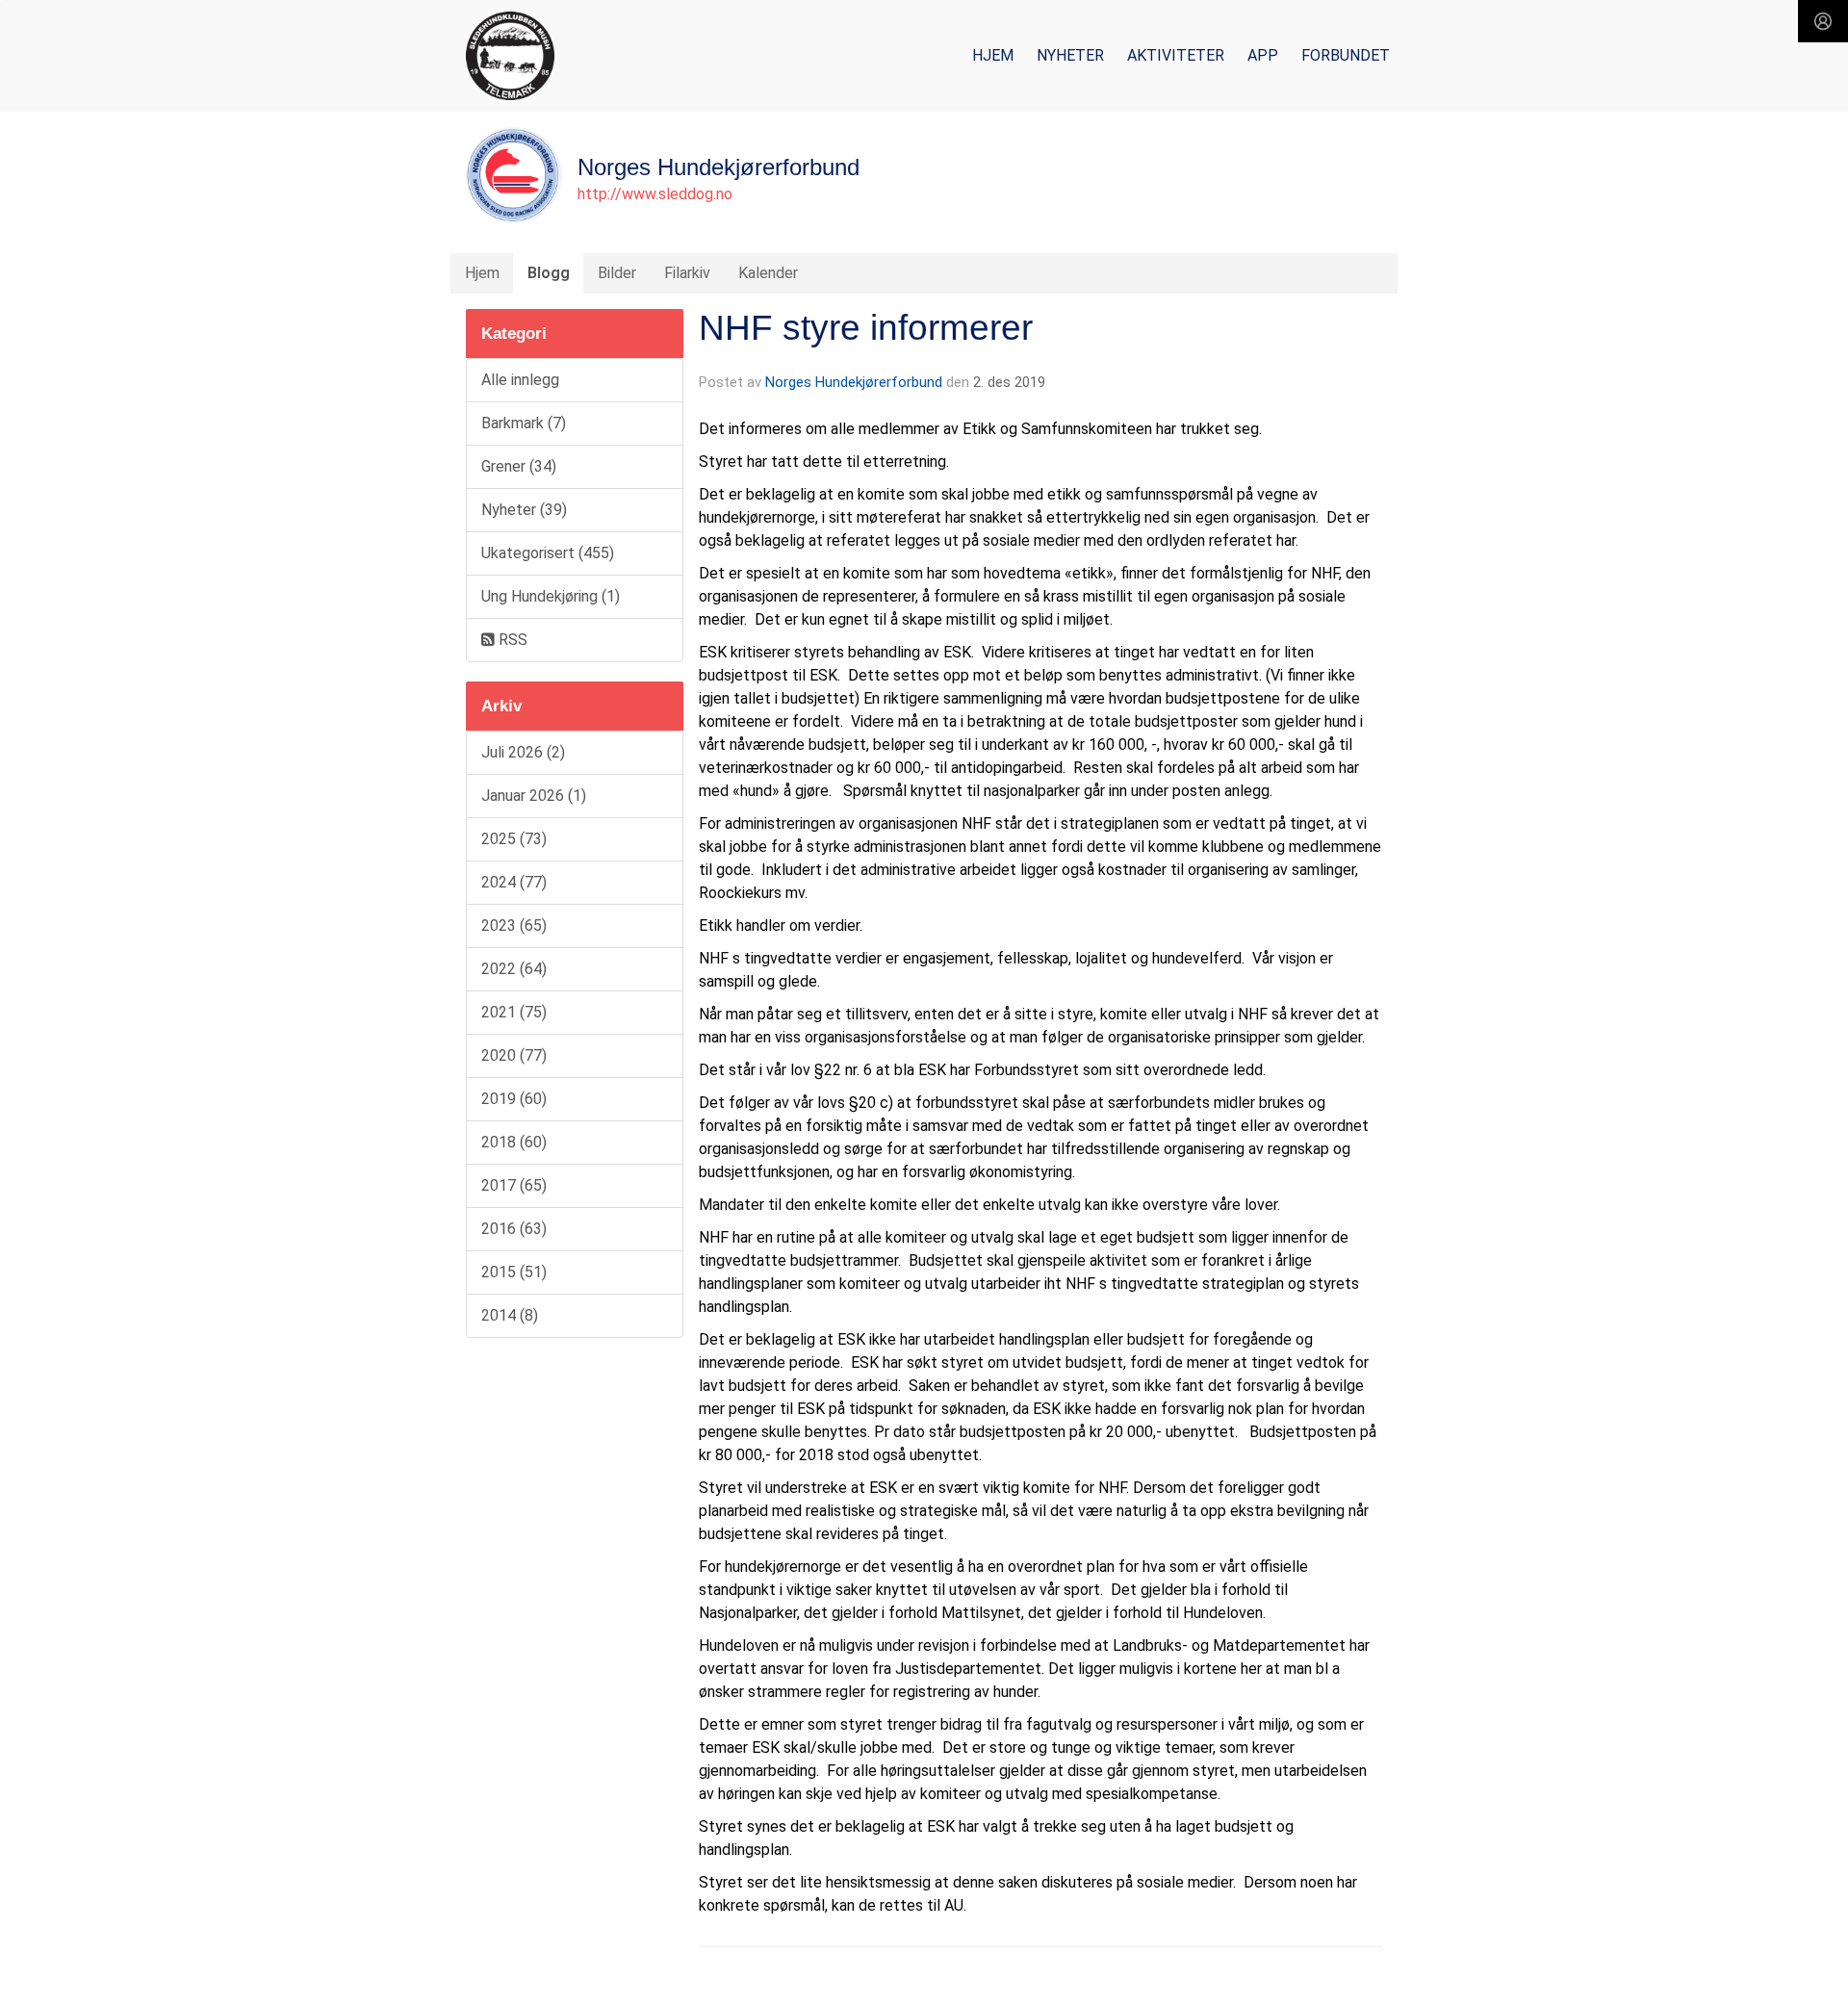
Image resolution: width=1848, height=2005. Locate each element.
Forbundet (1346, 55)
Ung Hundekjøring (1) (551, 596)
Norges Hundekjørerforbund (854, 382)
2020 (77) (514, 1055)
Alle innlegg (520, 380)
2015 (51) (514, 1272)
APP (1263, 55)
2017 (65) (514, 1185)
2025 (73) (514, 839)
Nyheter (1070, 55)
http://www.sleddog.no (655, 194)
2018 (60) (514, 1142)
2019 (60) (514, 1099)
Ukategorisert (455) (548, 553)
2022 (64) (514, 969)
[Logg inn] (1823, 21)
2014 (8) (510, 1315)
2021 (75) (514, 1012)
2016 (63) (514, 1229)
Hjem (993, 55)
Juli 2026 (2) (523, 752)
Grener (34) (519, 466)
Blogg (549, 273)
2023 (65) (514, 925)
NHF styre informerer (866, 328)
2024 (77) (514, 882)
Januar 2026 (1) (534, 796)
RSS (511, 640)
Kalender (768, 273)
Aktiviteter (1176, 55)
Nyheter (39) (524, 510)
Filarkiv (687, 273)
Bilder (617, 273)
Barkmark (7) (524, 423)
